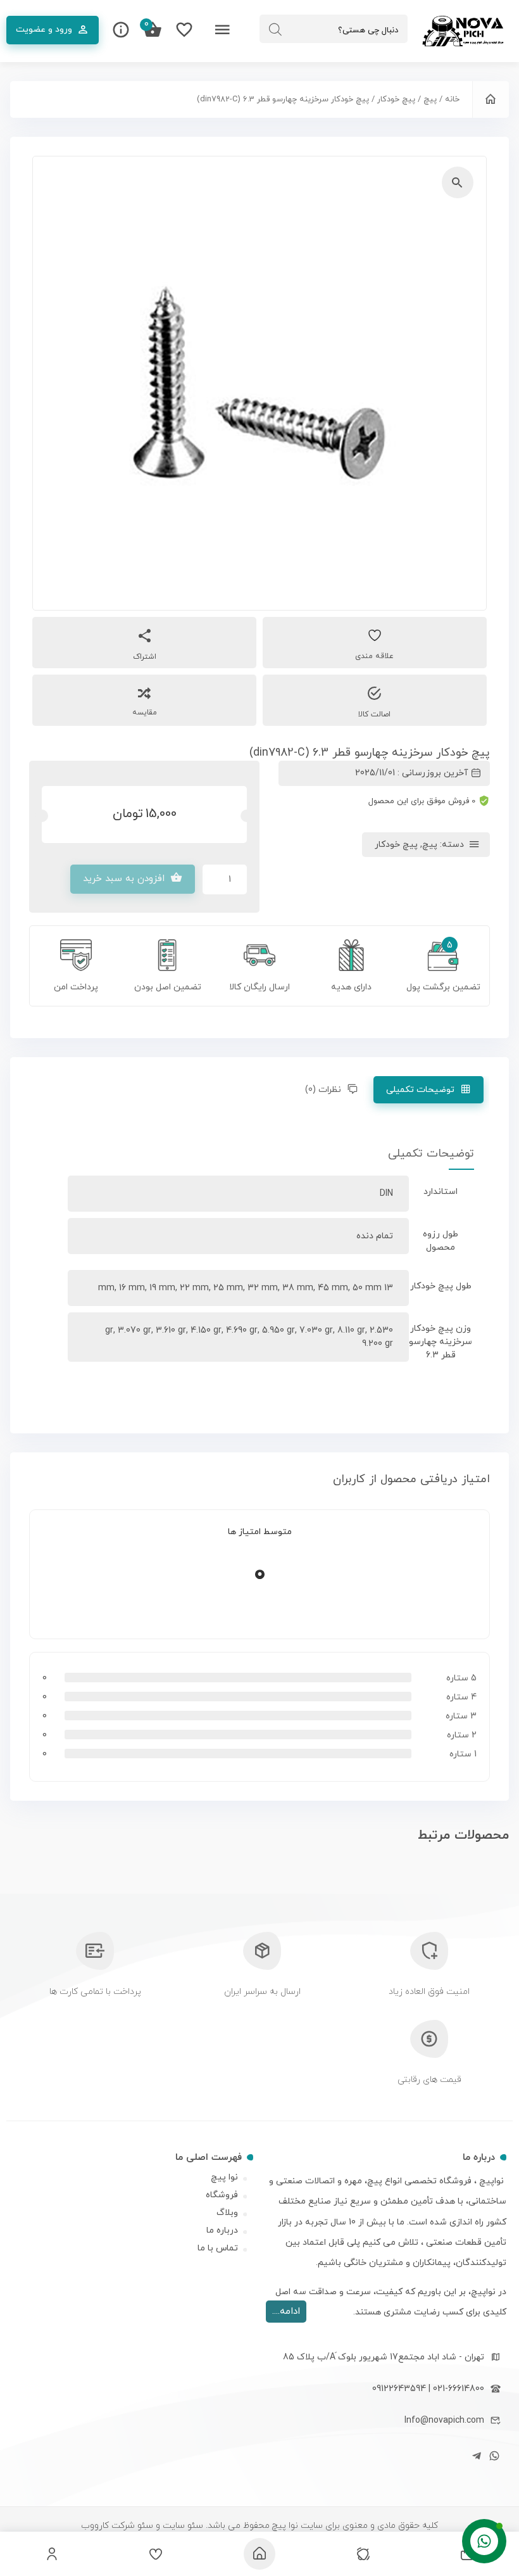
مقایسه (145, 713)
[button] (458, 182)
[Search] (275, 30)
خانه (452, 99)
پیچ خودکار (396, 99)
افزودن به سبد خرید (124, 879)
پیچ (430, 99)
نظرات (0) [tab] (324, 1090)
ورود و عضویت (44, 29)
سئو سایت (182, 2526)
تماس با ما (218, 2248)
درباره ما (222, 2230)
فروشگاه (222, 2195)
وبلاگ (227, 2213)
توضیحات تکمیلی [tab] (421, 1090)
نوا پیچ (224, 2177)
